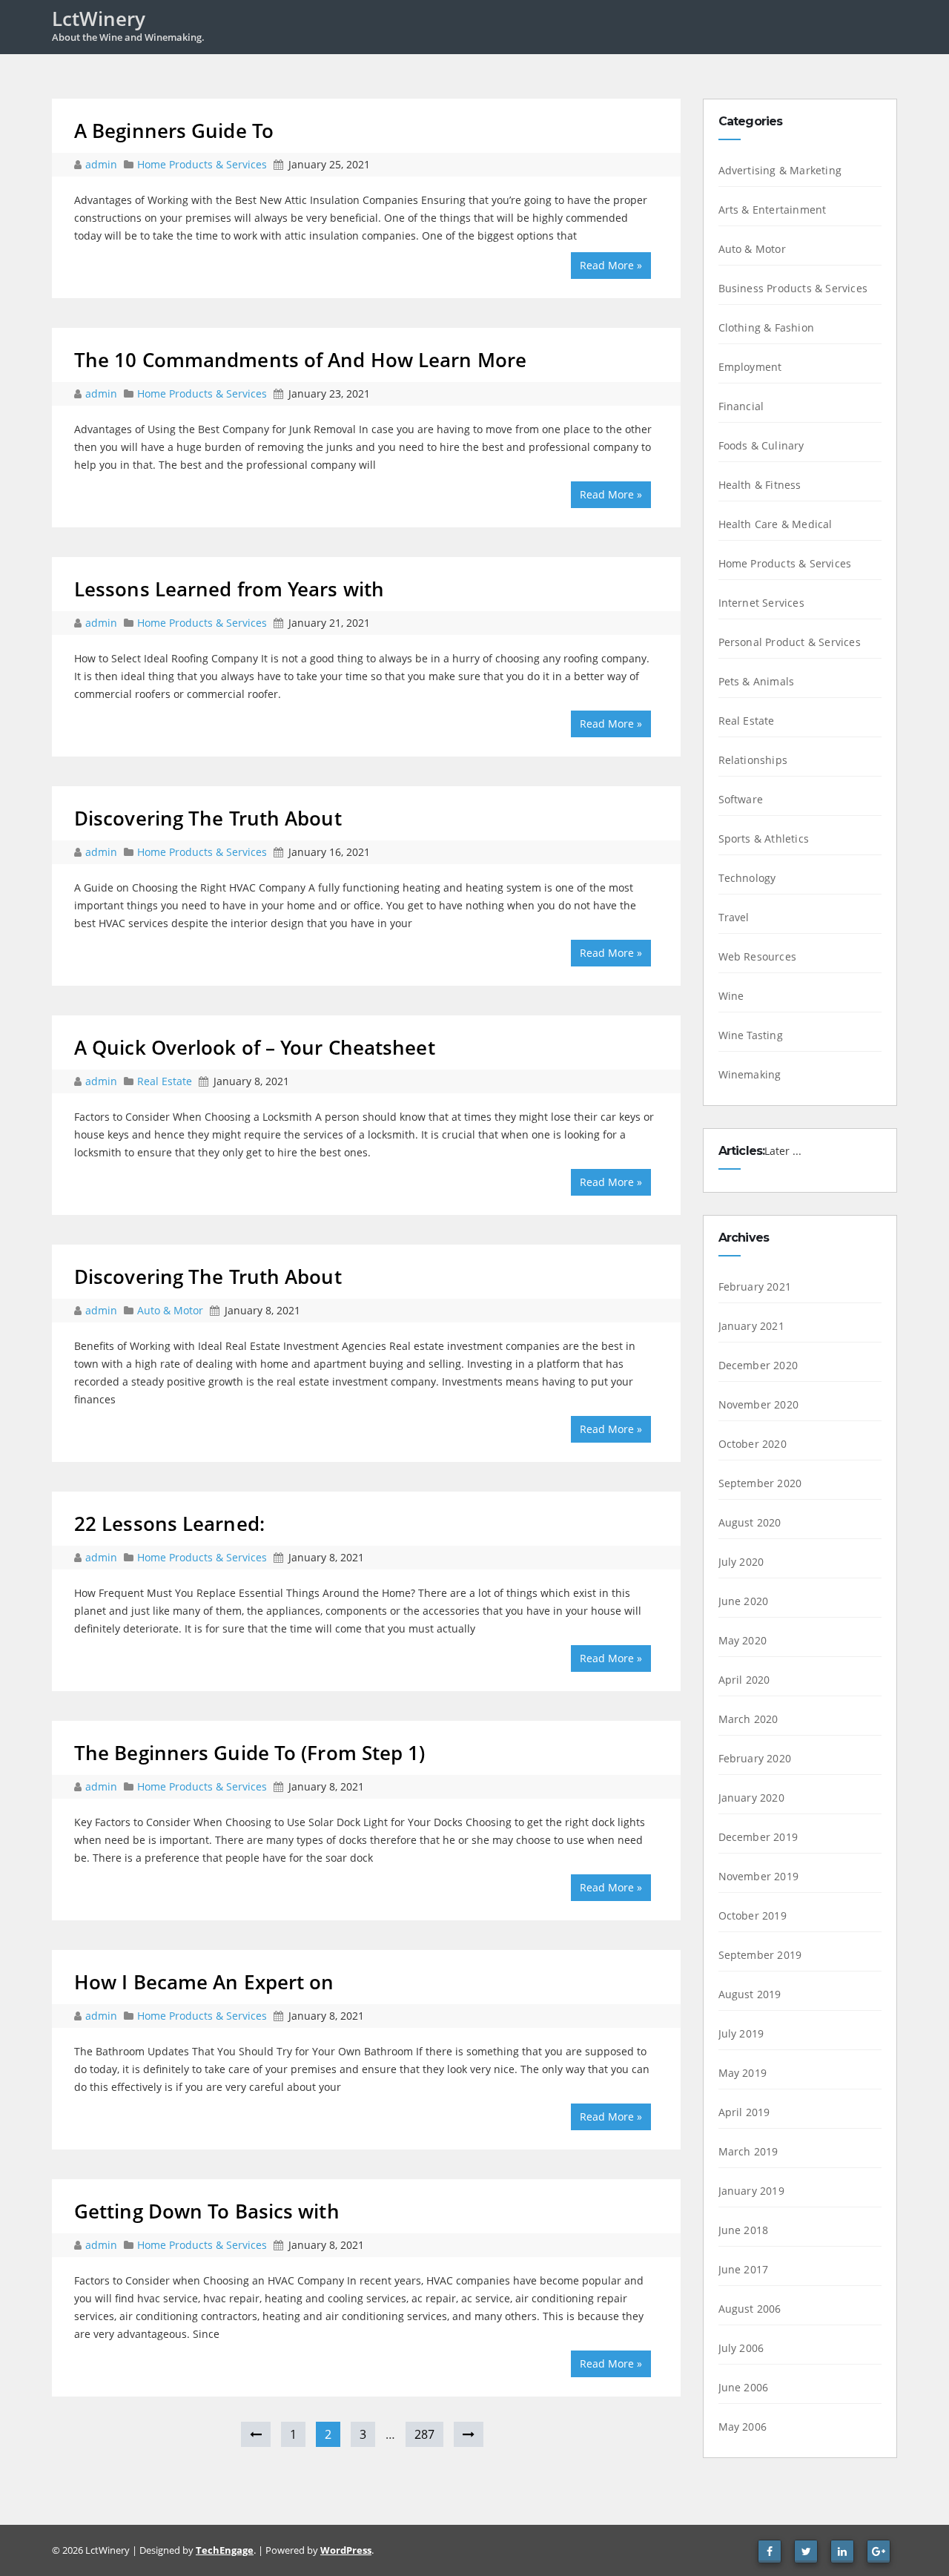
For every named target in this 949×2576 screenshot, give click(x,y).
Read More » (611, 265)
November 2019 (759, 1876)
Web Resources (758, 956)
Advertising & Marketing (780, 170)
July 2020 (741, 1562)
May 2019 (743, 2073)
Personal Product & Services (790, 642)
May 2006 (743, 2427)
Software (741, 799)
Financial (741, 406)
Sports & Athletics (764, 839)
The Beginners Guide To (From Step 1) (250, 1753)
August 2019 (750, 1994)
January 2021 (751, 1326)
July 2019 (741, 2033)
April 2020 (744, 1680)
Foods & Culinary (761, 445)
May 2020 (743, 1640)
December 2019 (758, 1837)
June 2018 (744, 2230)
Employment (750, 367)
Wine (731, 996)
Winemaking (750, 1074)
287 (424, 2434)
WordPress (346, 2550)
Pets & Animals (757, 681)
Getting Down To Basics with (207, 2211)
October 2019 (753, 1915)
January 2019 (751, 2191)
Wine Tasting (751, 1035)
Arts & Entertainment (773, 210)
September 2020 (760, 1483)
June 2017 (744, 2269)
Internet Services (761, 603)
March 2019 (748, 2151)
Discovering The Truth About (208, 818)
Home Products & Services (202, 164)
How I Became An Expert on (204, 1982)
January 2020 (751, 1798)
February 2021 (755, 1287)
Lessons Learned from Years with (229, 589)
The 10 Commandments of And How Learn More (300, 360)
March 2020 (748, 1719)
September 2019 (760, 1955)
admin (103, 164)
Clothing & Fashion (767, 327)
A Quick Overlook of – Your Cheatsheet (255, 1047)
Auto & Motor (170, 1310)
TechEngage (225, 2550)
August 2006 (750, 2309)
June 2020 (744, 1601)
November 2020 (759, 1404)
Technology (747, 878)
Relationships (753, 760)
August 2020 (750, 1522)
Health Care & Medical (776, 524)
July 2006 (741, 2348)
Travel (734, 917)
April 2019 (744, 2112)
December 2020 (758, 1365)
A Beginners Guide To (174, 131)
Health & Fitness (760, 485)
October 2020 (753, 1444)
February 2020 (755, 1758)
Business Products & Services (793, 288)
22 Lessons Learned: (169, 1523)
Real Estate (165, 1081)
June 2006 (744, 2387)
